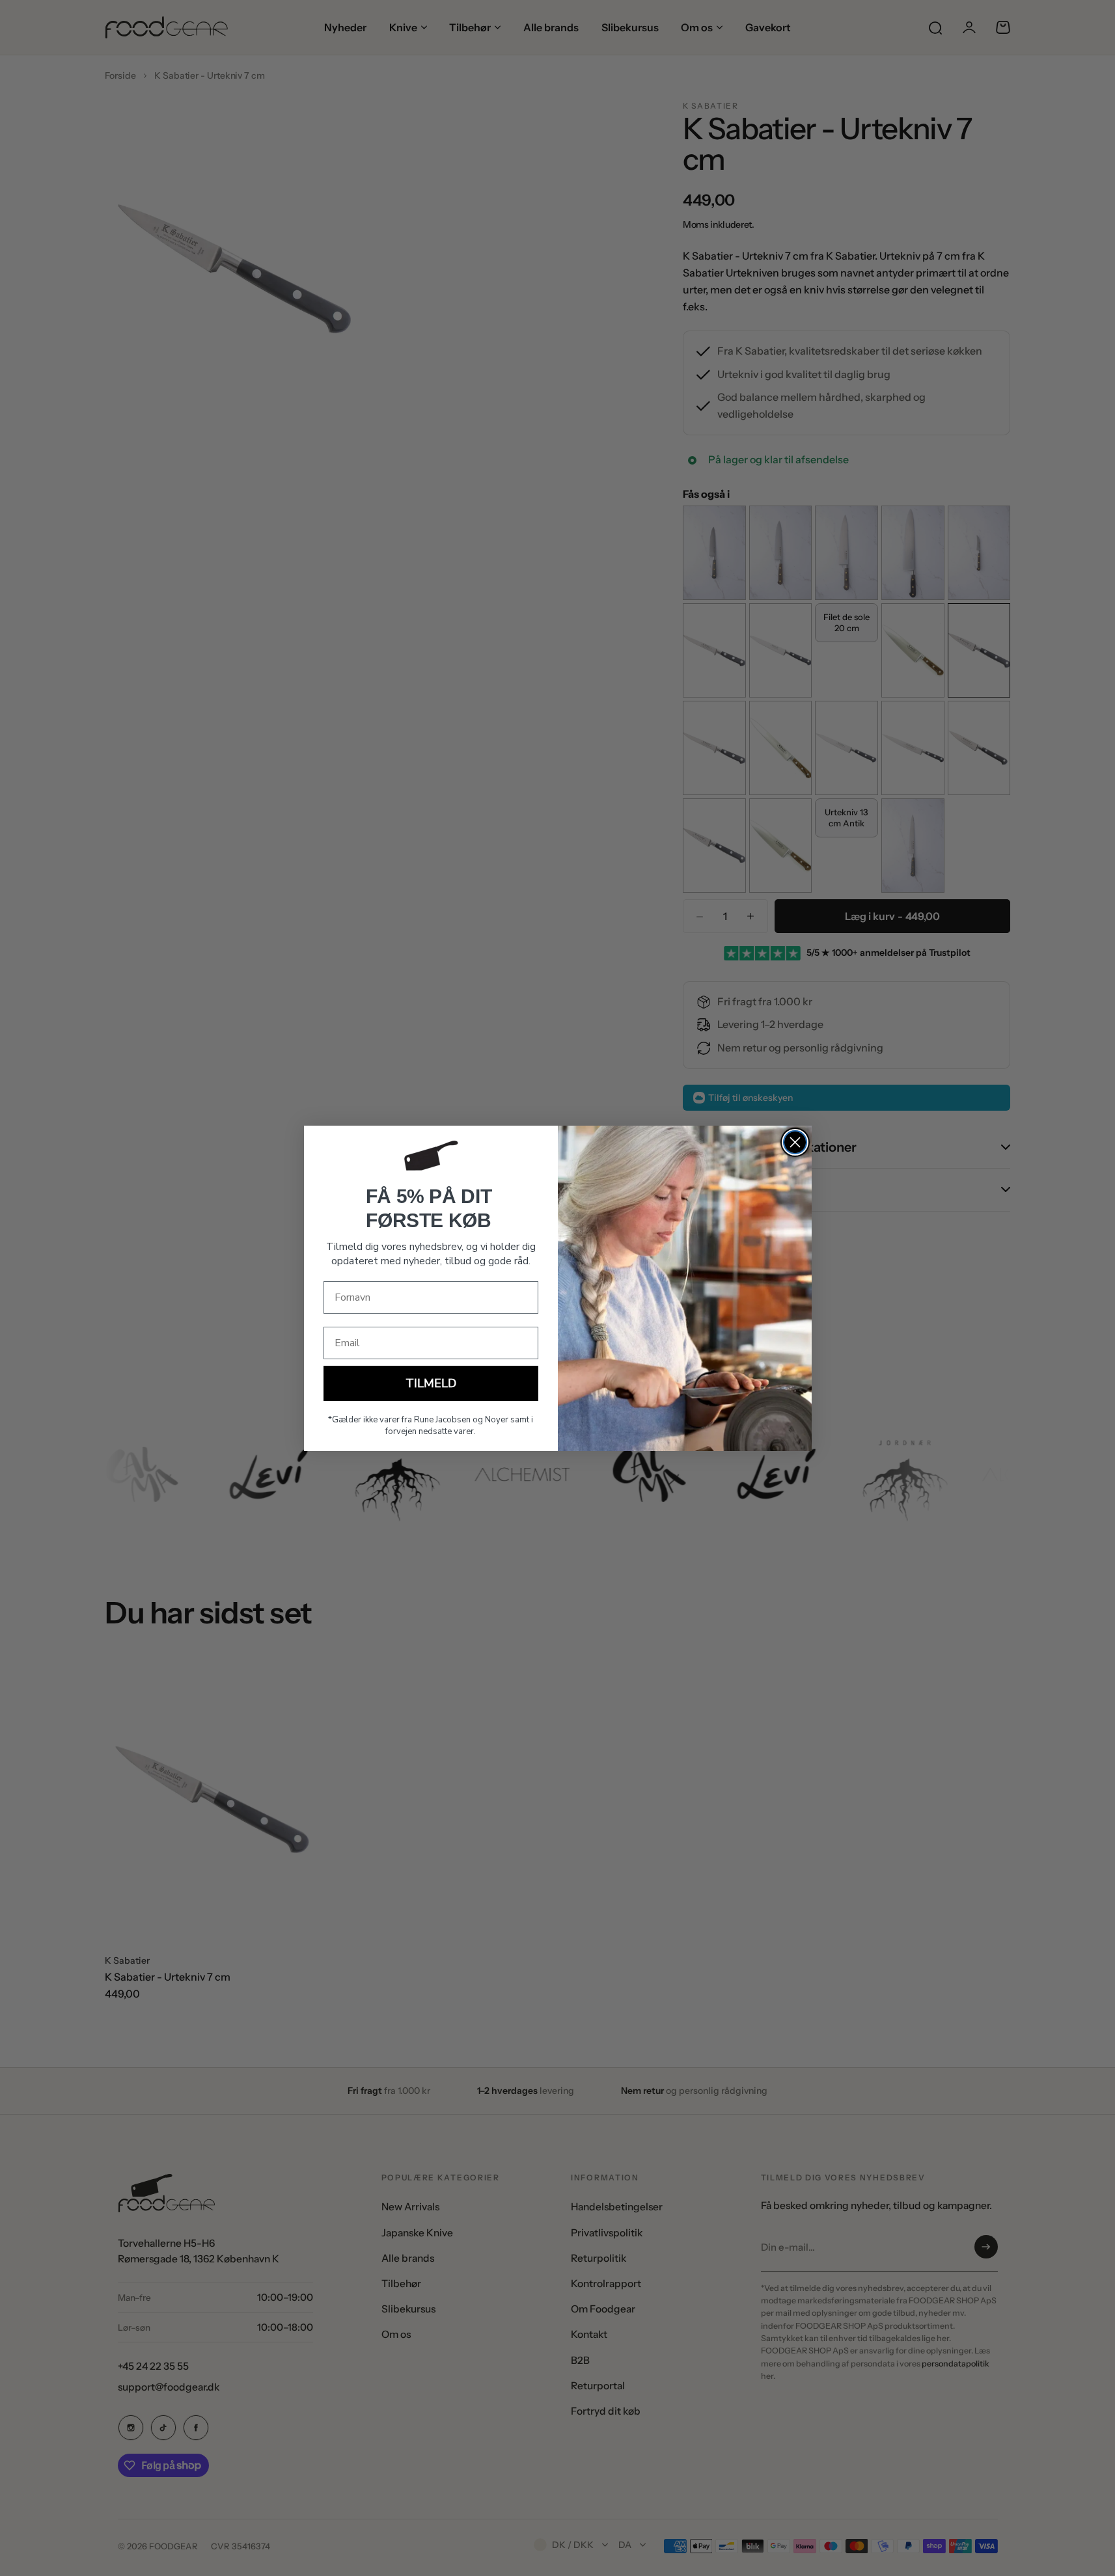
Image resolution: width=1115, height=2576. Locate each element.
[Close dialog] (795, 1142)
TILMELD (431, 1383)
